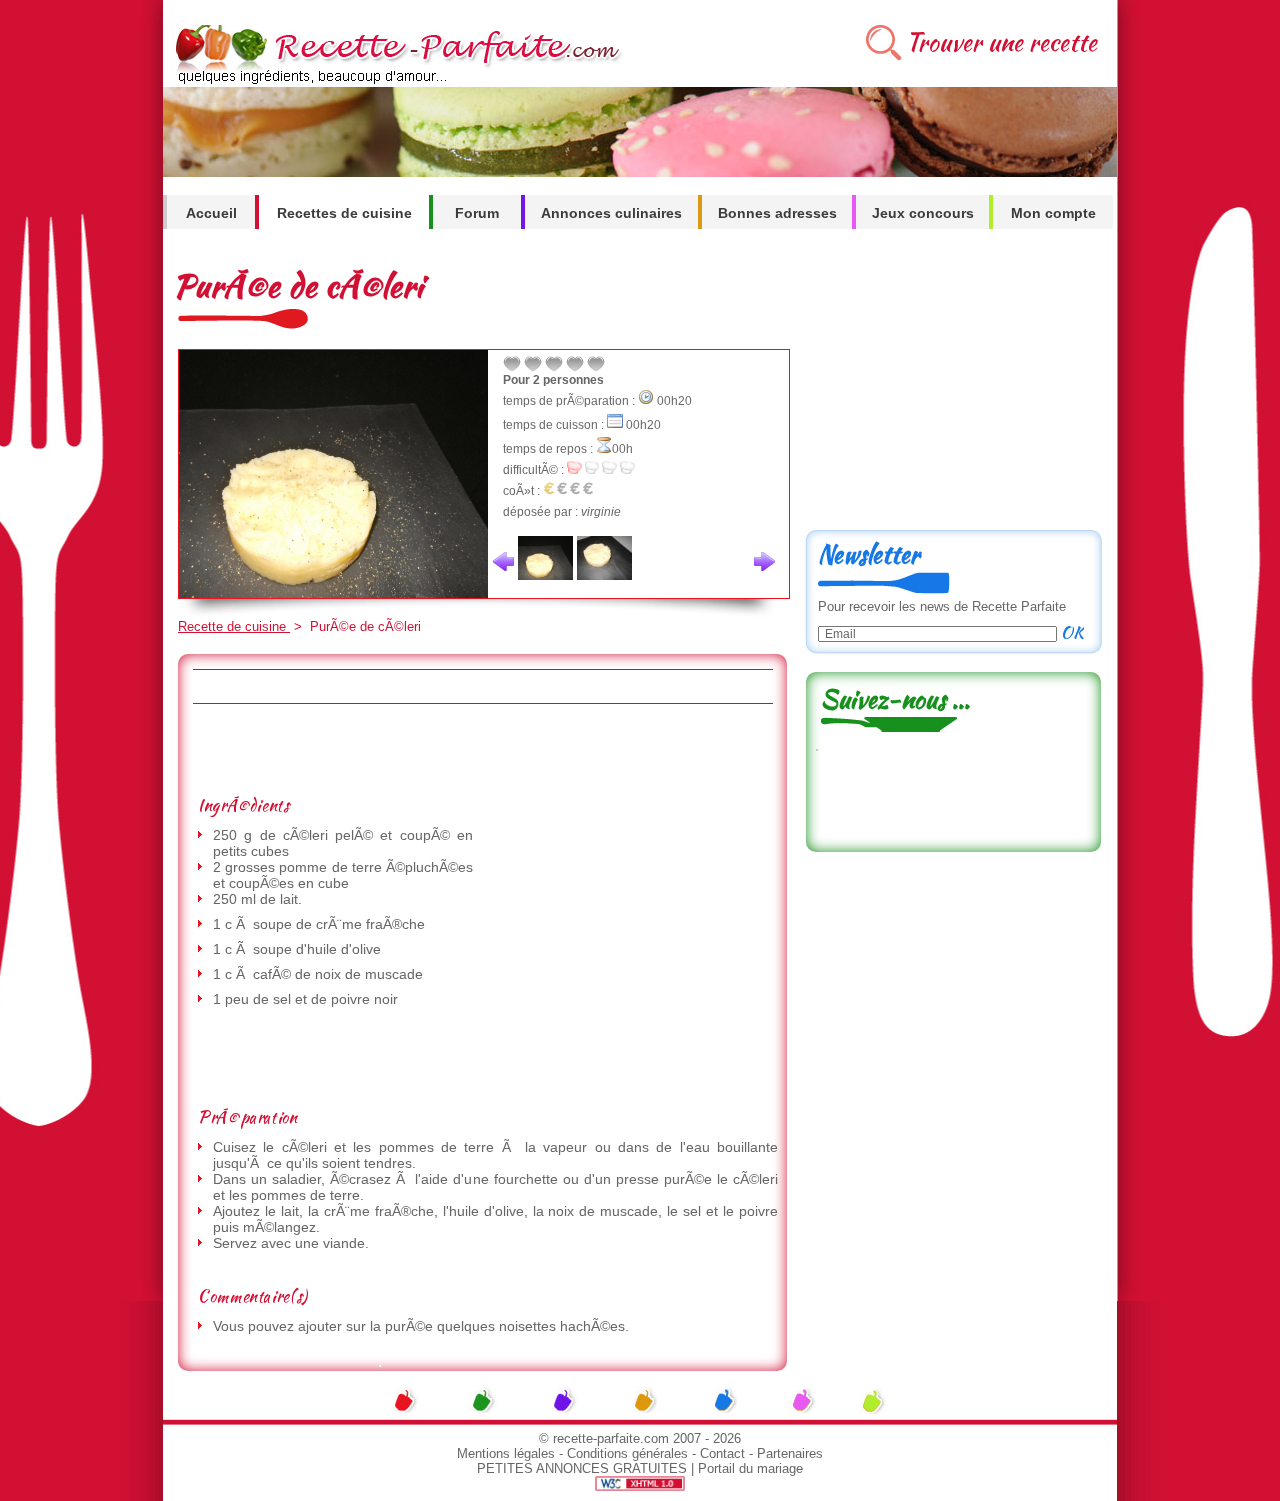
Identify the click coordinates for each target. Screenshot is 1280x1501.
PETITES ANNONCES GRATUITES (582, 1468)
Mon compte (1053, 213)
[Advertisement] (482, 749)
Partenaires (790, 1453)
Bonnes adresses (777, 213)
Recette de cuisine (234, 626)
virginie (601, 512)
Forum (477, 213)
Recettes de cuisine (344, 213)
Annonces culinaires (611, 213)
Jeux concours (923, 213)
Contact (722, 1453)
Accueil (211, 213)
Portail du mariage (750, 1468)
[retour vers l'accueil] (394, 81)
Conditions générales (627, 1453)
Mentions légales (506, 1453)
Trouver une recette (1001, 42)
